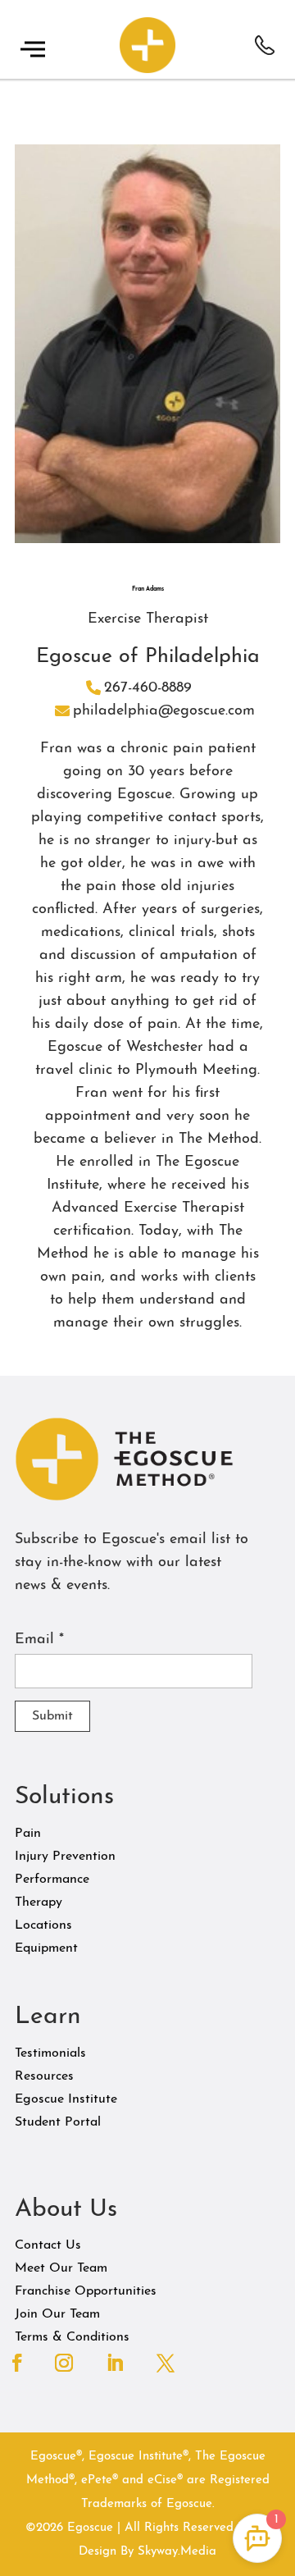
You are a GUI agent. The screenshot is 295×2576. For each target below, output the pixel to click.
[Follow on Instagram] (64, 2363)
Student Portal (58, 2122)
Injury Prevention (65, 1857)
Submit (52, 1716)
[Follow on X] (166, 2363)
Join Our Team (57, 2314)
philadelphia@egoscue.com (164, 711)
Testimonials (50, 2053)
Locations (43, 1925)
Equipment (46, 1948)
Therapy (39, 1902)
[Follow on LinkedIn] (115, 2363)
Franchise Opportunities (86, 2291)
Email (39, 1640)
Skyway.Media (177, 2552)
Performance (52, 1879)
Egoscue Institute (66, 2099)
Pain (28, 1834)
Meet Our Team (61, 2268)
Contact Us (48, 2245)
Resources (44, 2076)
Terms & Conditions (72, 2337)
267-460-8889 (148, 688)
